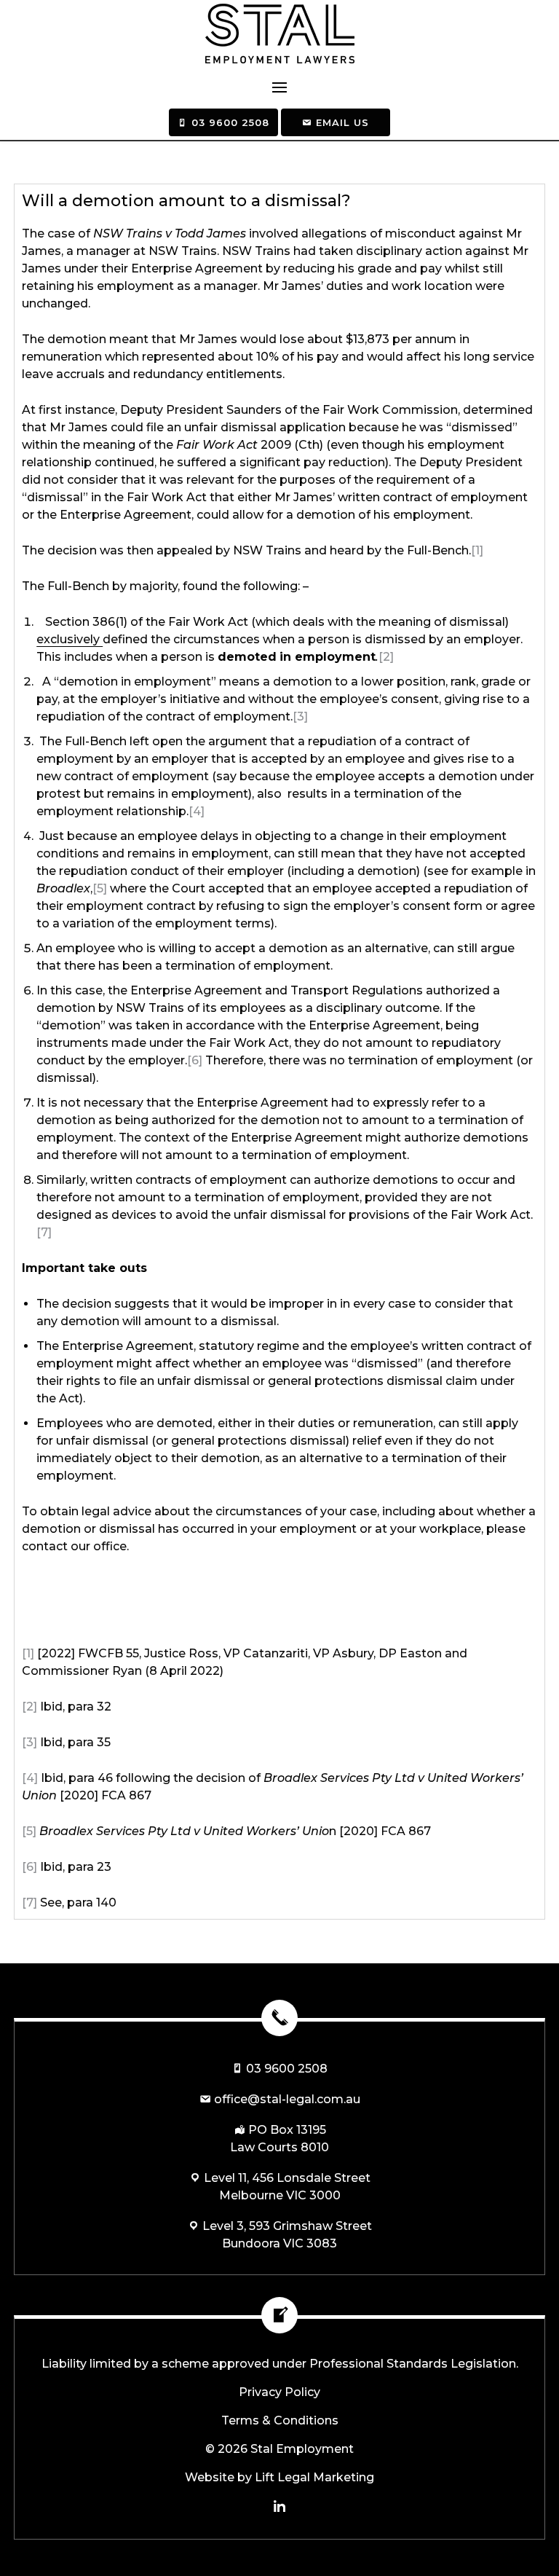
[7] (44, 1232)
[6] (195, 1060)
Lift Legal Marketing (314, 2477)
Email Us (341, 122)
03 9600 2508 (229, 122)
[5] (100, 888)
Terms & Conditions (280, 2420)
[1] (477, 550)
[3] (300, 716)
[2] (386, 657)
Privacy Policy (279, 2392)
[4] (197, 811)
